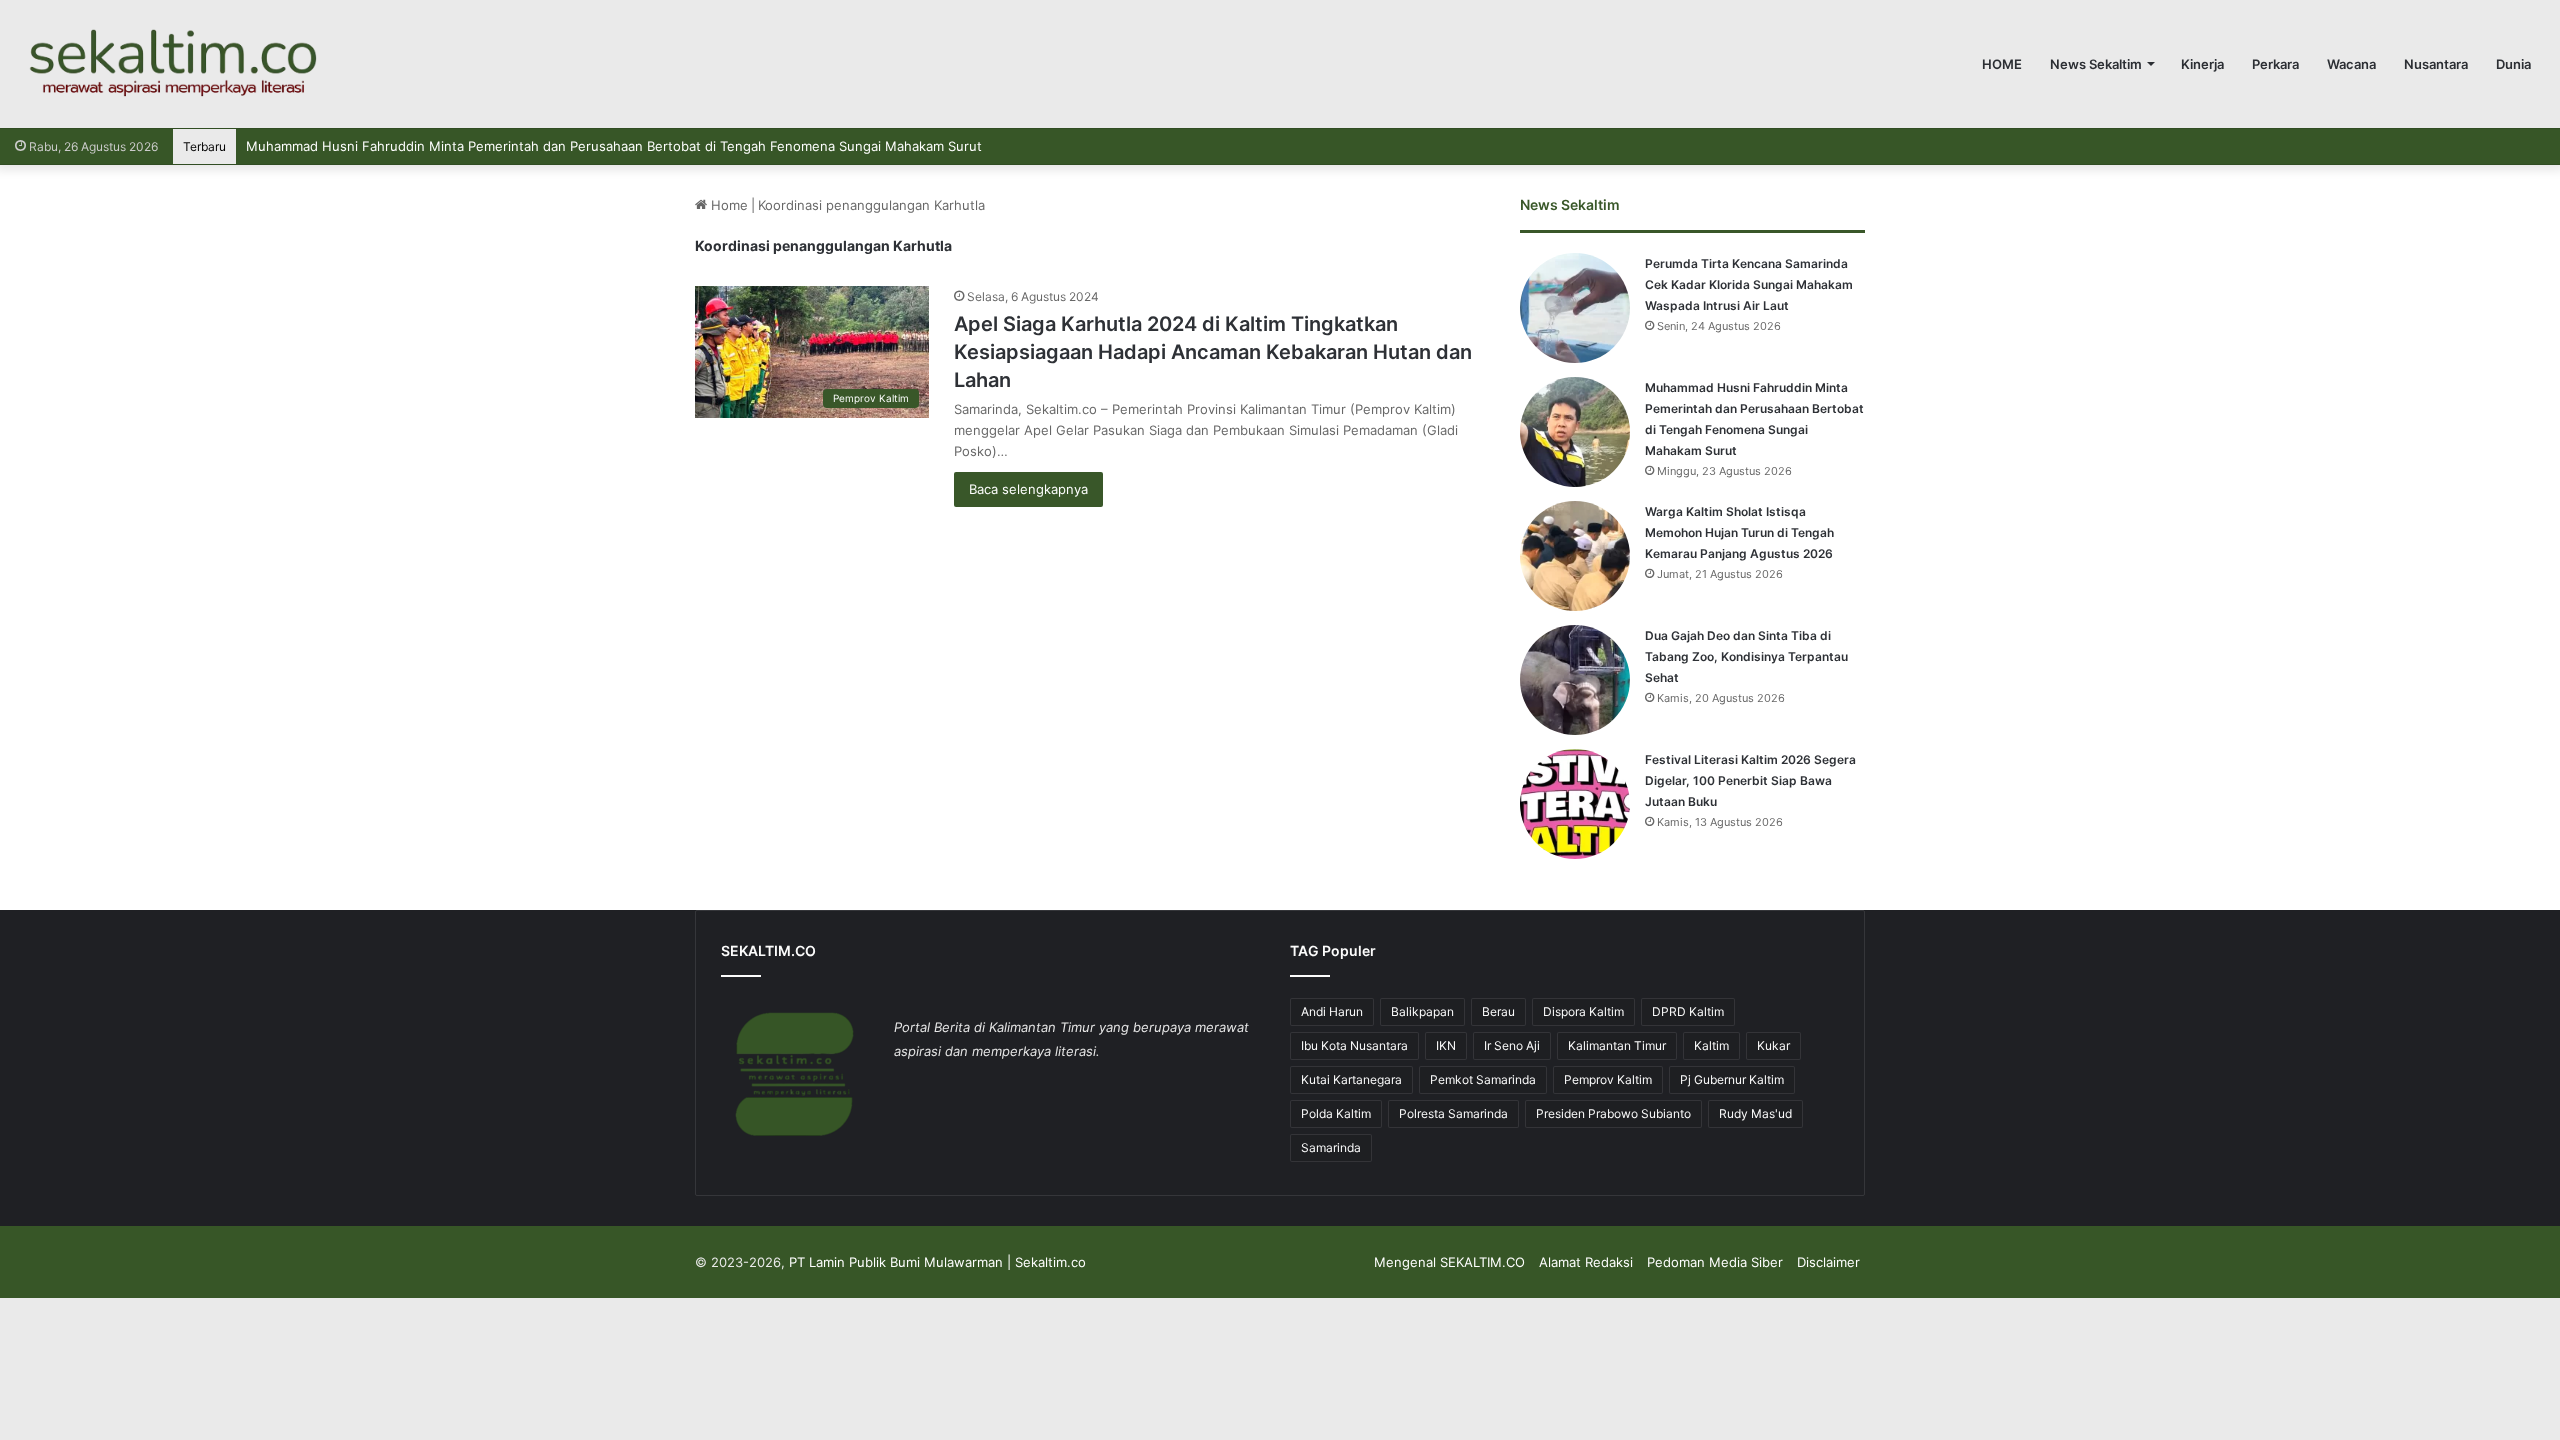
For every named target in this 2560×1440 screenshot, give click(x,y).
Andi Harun (1332, 1011)
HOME (2002, 64)
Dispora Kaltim (1583, 1011)
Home (727, 205)
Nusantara (2436, 64)
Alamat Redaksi (1586, 1262)
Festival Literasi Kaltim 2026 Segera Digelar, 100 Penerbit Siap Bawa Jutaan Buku (1750, 780)
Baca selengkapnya (1028, 489)
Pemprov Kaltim (1608, 1079)
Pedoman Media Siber (1715, 1262)
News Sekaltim (2096, 64)
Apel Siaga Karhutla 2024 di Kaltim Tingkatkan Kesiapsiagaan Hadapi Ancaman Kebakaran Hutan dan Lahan (1213, 352)
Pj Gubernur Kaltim (1732, 1079)
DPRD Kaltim (1688, 1011)
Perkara (2275, 64)
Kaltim (1711, 1045)
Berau (1498, 1011)
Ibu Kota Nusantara (1354, 1045)
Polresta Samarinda (1453, 1113)
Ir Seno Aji (1512, 1045)
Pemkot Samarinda (1483, 1079)
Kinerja (2202, 64)
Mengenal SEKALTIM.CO (1449, 1262)
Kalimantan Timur (1617, 1045)
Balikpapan (1422, 1011)
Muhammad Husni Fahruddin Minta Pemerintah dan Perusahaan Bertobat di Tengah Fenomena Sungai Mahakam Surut (614, 146)
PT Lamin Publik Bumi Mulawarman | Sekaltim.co (937, 1262)
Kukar (1773, 1045)
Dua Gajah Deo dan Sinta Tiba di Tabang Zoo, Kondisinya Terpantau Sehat (1746, 656)
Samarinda (1331, 1147)
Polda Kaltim (1336, 1113)
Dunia (2513, 64)
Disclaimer (1828, 1262)
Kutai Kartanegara (1351, 1079)
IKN (1446, 1045)
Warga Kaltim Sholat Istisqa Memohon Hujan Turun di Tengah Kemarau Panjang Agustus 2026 (1739, 532)
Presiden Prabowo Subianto (1613, 1113)
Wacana (2351, 64)
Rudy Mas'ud (1755, 1113)
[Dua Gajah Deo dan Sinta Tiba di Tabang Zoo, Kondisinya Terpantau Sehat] (1575, 680)
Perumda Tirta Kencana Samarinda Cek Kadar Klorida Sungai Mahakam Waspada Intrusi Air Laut (1749, 284)
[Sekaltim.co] (172, 64)
